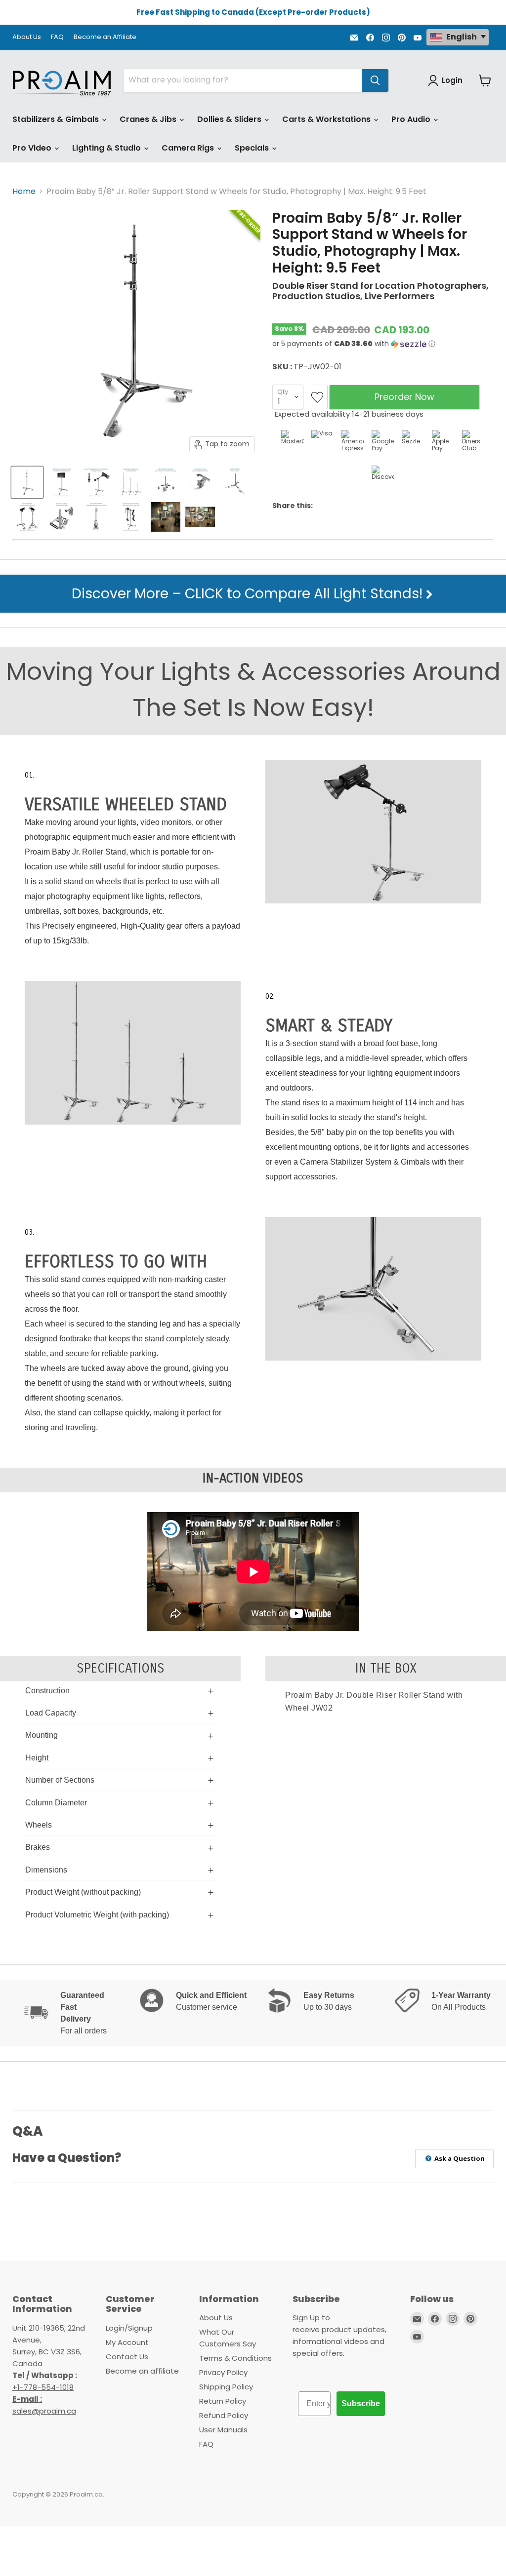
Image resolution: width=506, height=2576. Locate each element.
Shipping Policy (226, 2387)
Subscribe (361, 2403)
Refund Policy (224, 2415)
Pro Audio (412, 119)
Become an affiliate (142, 2371)
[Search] (375, 80)
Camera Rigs (189, 148)
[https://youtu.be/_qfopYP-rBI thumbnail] (200, 517)
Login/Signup (129, 2328)
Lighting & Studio (107, 148)
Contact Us (127, 2357)
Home (24, 192)
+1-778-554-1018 (43, 2387)
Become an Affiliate (105, 37)
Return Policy (223, 2401)
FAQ (57, 37)
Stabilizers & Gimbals (57, 119)
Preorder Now (404, 397)
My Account (127, 2342)
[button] (383, 344)
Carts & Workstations (327, 119)
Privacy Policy (223, 2372)
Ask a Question (459, 2158)
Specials (253, 148)
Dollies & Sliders (230, 119)
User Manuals (223, 2430)
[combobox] (243, 80)
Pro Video (33, 148)
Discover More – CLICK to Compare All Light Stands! (249, 594)
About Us (27, 37)
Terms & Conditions (235, 2358)
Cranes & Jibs (149, 119)
